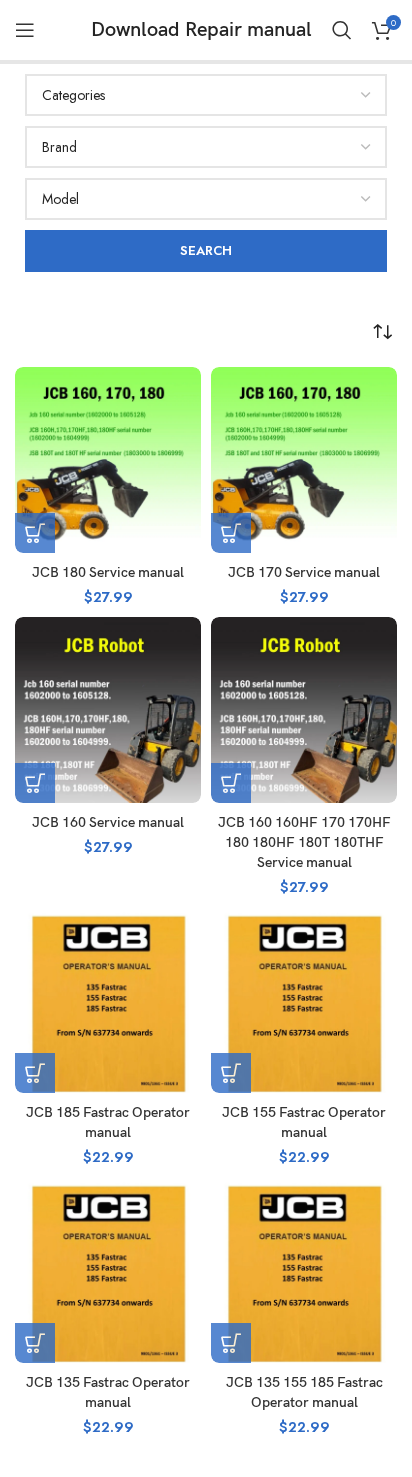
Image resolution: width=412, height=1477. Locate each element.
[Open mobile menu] (25, 30)
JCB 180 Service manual (108, 572)
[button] (35, 533)
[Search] (342, 30)
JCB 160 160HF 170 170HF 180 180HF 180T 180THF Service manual (304, 842)
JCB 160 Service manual (108, 822)
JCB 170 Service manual (304, 572)
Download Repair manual (201, 30)
